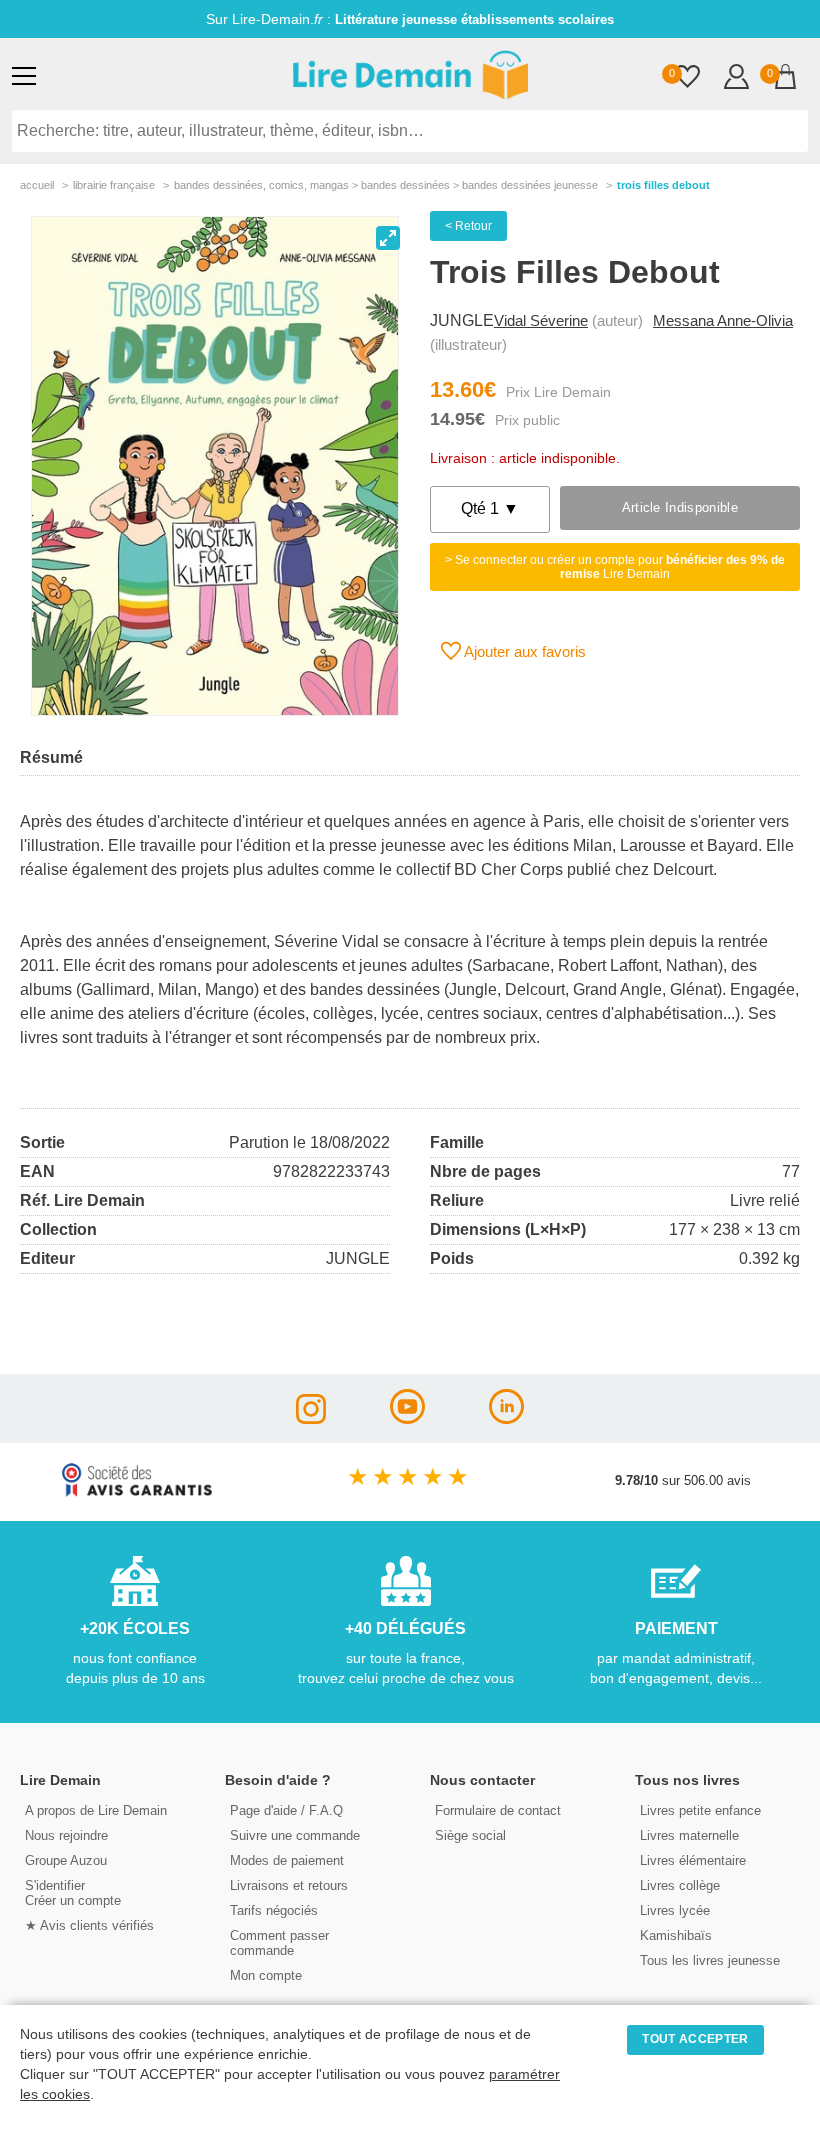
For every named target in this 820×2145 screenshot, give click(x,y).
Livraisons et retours (289, 1885)
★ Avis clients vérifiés (89, 1925)
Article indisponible (680, 507)
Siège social (470, 1835)
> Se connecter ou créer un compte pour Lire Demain (615, 567)
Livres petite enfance (700, 1810)
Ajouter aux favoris (523, 651)
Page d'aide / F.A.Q (286, 1810)
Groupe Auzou (66, 1860)
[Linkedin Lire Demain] (506, 1418)
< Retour (468, 226)
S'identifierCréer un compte (73, 1893)
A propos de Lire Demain (96, 1810)
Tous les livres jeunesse (710, 1960)
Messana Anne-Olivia (723, 320)
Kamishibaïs (676, 1935)
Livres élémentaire (693, 1860)
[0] (687, 78)
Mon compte (266, 1975)
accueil (37, 185)
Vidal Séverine (541, 320)
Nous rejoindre (66, 1835)
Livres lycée (675, 1910)
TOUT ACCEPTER (695, 2039)
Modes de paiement (287, 1860)
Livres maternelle (689, 1835)
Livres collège (680, 1885)
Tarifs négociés (274, 1910)
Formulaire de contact (498, 1810)
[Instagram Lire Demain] (311, 1418)
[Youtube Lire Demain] (407, 1418)
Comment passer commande (279, 1943)
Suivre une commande (295, 1835)
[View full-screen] (388, 238)
